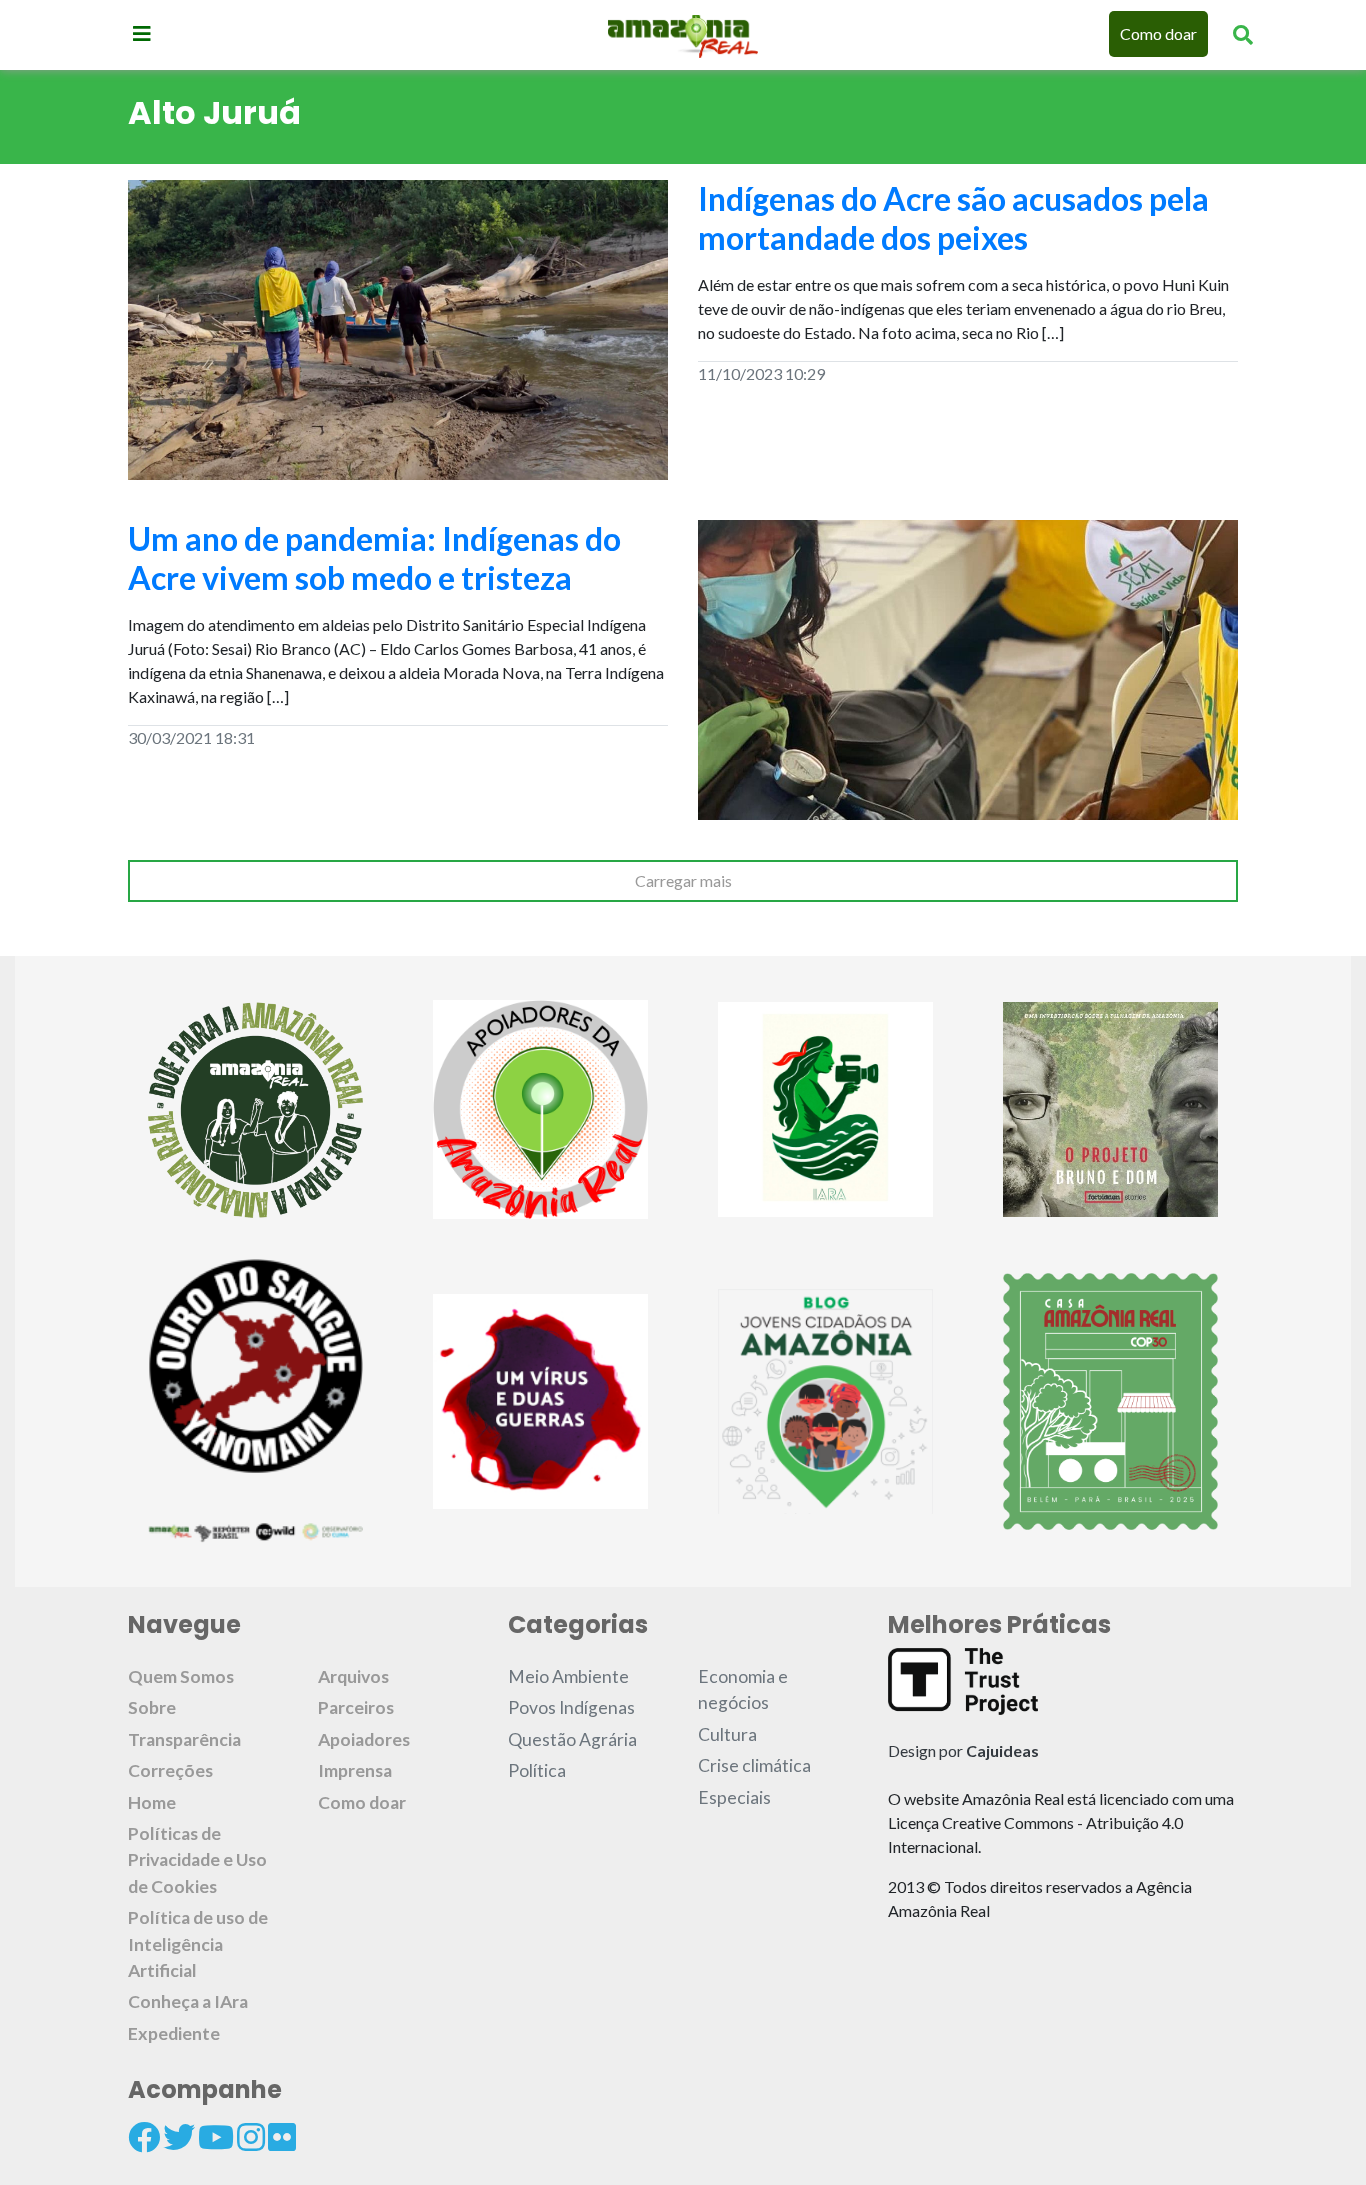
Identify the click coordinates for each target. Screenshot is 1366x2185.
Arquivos (353, 1676)
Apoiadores (364, 1739)
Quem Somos (181, 1676)
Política (537, 1770)
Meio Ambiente (568, 1676)
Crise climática (754, 1765)
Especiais (734, 1797)
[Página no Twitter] (179, 2137)
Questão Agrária (572, 1739)
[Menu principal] (142, 33)
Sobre (152, 1707)
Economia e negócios (743, 1689)
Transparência (184, 1739)
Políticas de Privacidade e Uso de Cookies (197, 1860)
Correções (170, 1770)
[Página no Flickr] (282, 2137)
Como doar (1158, 33)
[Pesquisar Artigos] (1243, 34)
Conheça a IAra (188, 2001)
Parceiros (356, 1707)
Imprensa (355, 1770)
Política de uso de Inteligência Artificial (198, 1944)
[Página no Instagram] (251, 2137)
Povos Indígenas (571, 1707)
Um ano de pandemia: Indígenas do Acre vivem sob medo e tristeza (374, 557)
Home (152, 1802)
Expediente (174, 2033)
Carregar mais (683, 880)
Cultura (727, 1734)
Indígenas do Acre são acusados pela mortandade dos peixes (953, 217)
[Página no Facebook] (144, 2137)
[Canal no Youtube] (216, 2137)
